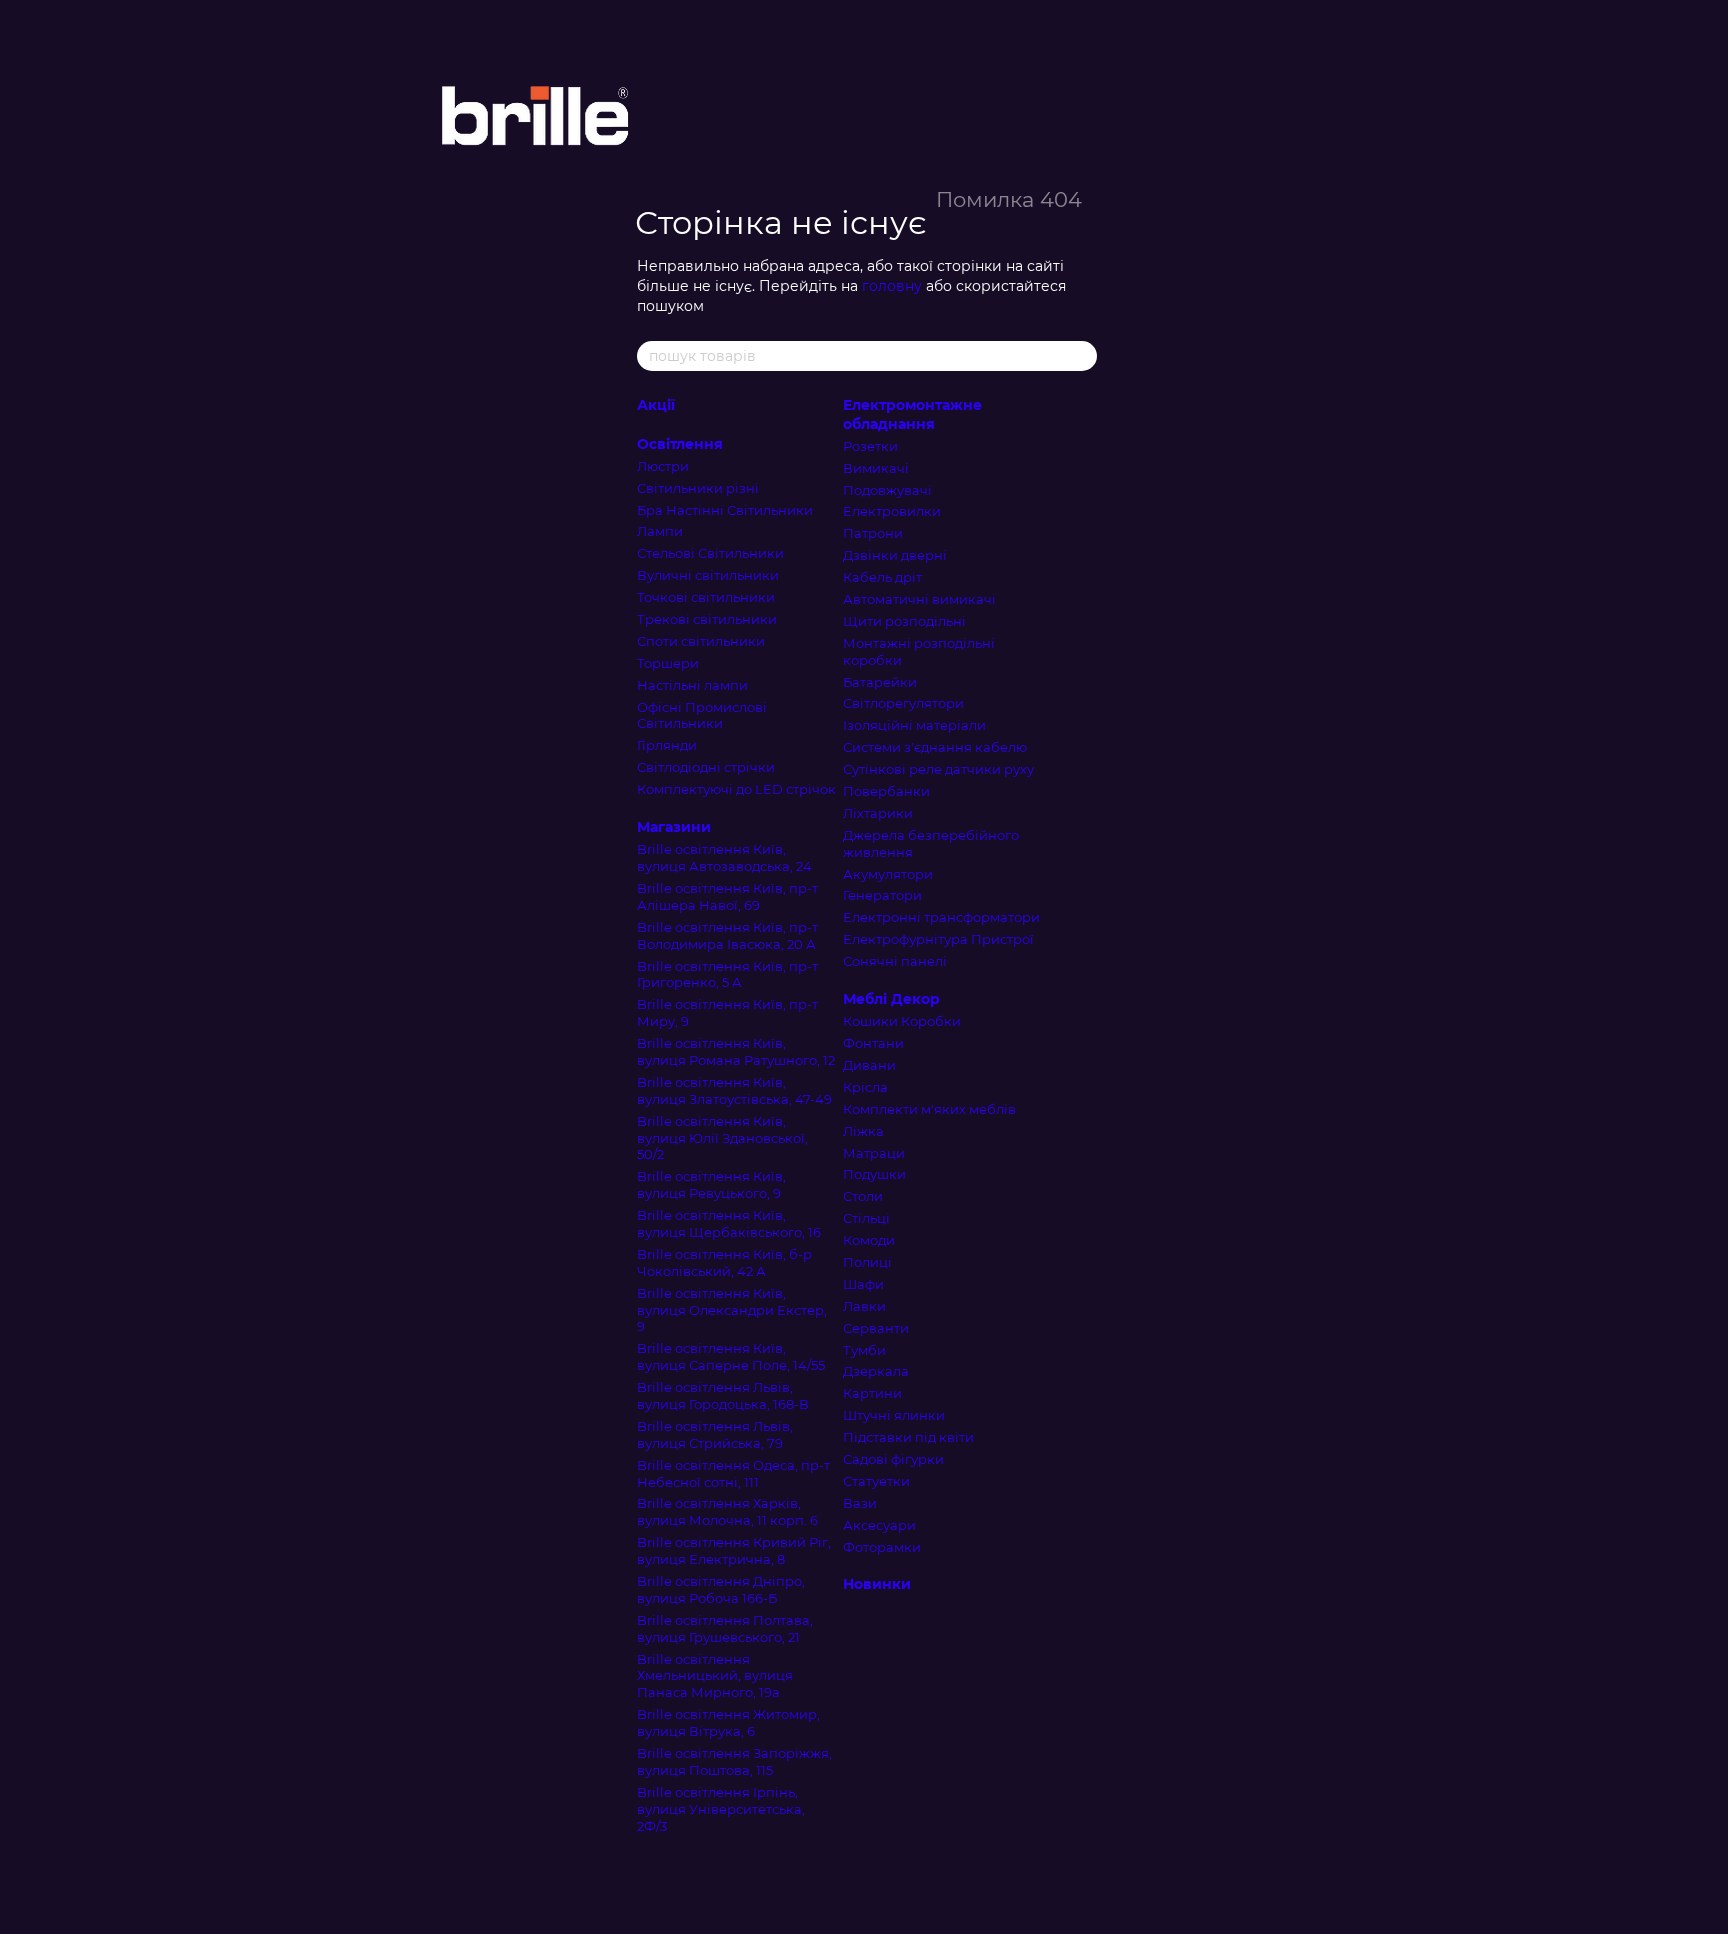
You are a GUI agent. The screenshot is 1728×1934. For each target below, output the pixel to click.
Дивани (869, 1065)
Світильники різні (698, 488)
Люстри (663, 466)
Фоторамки (882, 1547)
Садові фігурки (893, 1459)
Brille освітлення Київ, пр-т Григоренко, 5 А (727, 974)
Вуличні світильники (708, 575)
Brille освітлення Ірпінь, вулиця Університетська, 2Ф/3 (721, 1809)
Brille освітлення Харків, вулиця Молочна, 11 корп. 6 (727, 1511)
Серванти (876, 1328)
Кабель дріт (882, 577)
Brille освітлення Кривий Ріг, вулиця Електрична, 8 (734, 1550)
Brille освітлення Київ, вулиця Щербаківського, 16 (729, 1223)
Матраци (874, 1153)
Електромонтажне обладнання (912, 414)
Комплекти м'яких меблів (929, 1109)
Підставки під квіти (908, 1437)
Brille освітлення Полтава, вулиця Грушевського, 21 (725, 1628)
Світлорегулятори (903, 703)
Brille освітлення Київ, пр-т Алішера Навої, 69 (727, 896)
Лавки (864, 1306)
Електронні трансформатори (941, 917)
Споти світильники (701, 641)
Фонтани (873, 1043)
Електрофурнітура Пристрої (938, 939)
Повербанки (886, 791)
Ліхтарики (878, 813)
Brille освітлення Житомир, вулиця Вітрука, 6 (728, 1722)
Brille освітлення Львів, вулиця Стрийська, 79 (715, 1434)
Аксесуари (879, 1525)
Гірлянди (667, 745)
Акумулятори (888, 874)
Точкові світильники (706, 597)
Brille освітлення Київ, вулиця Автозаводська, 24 (724, 857)
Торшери (668, 663)
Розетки (870, 446)
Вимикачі (876, 468)
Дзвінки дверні (895, 555)
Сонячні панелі (895, 961)
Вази (860, 1503)
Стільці (866, 1218)
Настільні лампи (692, 685)
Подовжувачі (887, 490)
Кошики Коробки (902, 1021)
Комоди (869, 1240)
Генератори (882, 895)
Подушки (874, 1174)
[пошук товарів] (1081, 356)
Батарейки (880, 682)
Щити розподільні (904, 621)
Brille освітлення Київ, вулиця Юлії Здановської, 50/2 (722, 1138)
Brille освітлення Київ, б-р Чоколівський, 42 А (724, 1262)
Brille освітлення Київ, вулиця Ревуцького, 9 (711, 1184)
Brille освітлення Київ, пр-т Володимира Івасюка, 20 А (727, 935)
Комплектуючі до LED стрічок (736, 789)
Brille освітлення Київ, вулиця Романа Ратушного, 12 (736, 1051)
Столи (863, 1196)
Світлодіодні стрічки (706, 767)
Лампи (660, 531)
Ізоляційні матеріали (914, 725)
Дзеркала (876, 1371)
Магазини (674, 827)
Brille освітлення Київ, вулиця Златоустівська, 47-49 (734, 1090)
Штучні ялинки (894, 1415)
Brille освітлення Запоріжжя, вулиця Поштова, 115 (734, 1761)
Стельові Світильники (710, 553)
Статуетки (876, 1481)
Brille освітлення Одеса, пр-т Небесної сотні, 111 (733, 1473)
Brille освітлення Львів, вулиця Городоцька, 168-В (723, 1395)
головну (892, 286)
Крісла (865, 1087)
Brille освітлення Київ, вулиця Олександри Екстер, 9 (732, 1310)
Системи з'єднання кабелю (935, 747)
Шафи (863, 1284)
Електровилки (892, 511)
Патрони (873, 533)
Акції (656, 405)
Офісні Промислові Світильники (702, 715)
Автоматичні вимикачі (919, 599)
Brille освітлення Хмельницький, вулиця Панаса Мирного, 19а (715, 1676)
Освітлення (680, 444)
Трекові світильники (707, 619)
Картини (872, 1393)
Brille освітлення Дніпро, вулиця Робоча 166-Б (721, 1589)
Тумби (864, 1350)
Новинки (877, 1584)
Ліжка (863, 1131)
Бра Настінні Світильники (725, 510)
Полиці (867, 1262)
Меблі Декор (891, 999)
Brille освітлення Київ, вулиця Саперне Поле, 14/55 (731, 1356)
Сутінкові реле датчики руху (938, 769)
